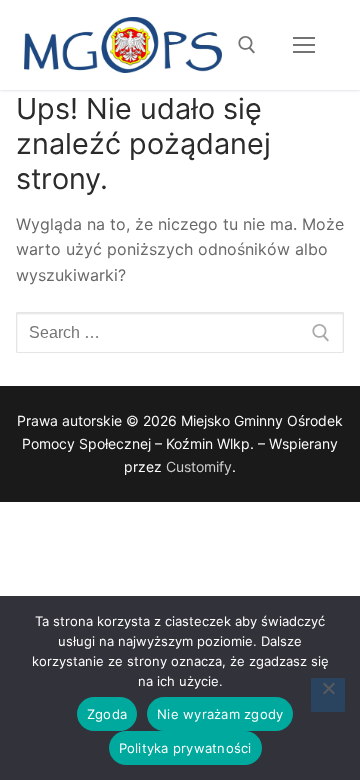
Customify (199, 466)
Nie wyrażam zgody (220, 714)
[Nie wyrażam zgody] (328, 695)
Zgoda (107, 714)
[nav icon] (304, 45)
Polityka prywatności (185, 748)
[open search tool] (247, 45)
